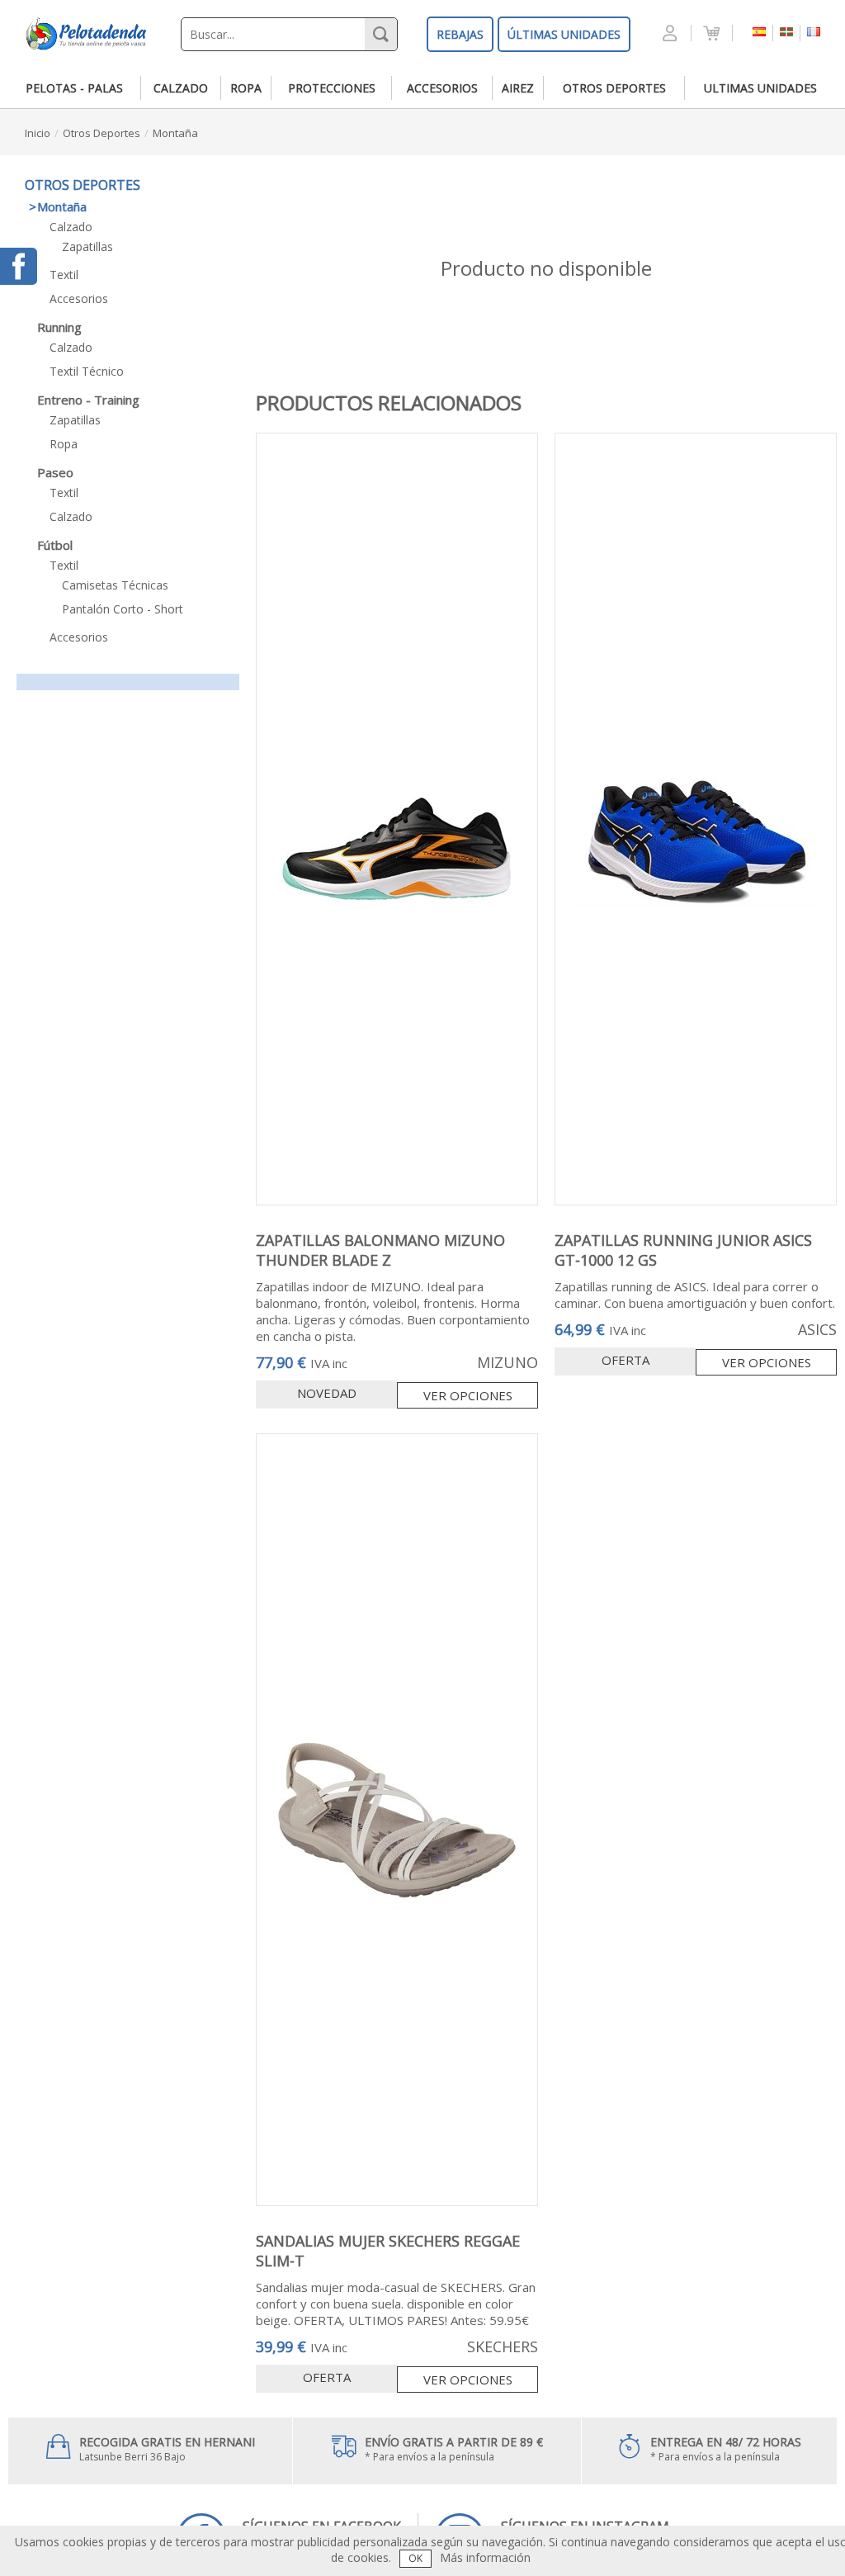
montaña (175, 133)
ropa (246, 88)
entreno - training (88, 400)
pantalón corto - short (123, 609)
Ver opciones (468, 1395)
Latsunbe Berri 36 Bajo (167, 2449)
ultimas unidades (760, 88)
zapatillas (87, 246)
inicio (38, 133)
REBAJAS (460, 34)
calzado (181, 88)
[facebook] (19, 266)
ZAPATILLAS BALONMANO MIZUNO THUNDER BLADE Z (380, 1250)
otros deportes (614, 88)
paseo (55, 472)
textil (64, 275)
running (59, 327)
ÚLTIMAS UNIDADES (564, 34)
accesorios (442, 88)
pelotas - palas (74, 88)
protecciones (332, 88)
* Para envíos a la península (454, 2449)
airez (518, 88)
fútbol (55, 545)
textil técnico (87, 371)
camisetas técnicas (115, 585)
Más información (485, 2557)
